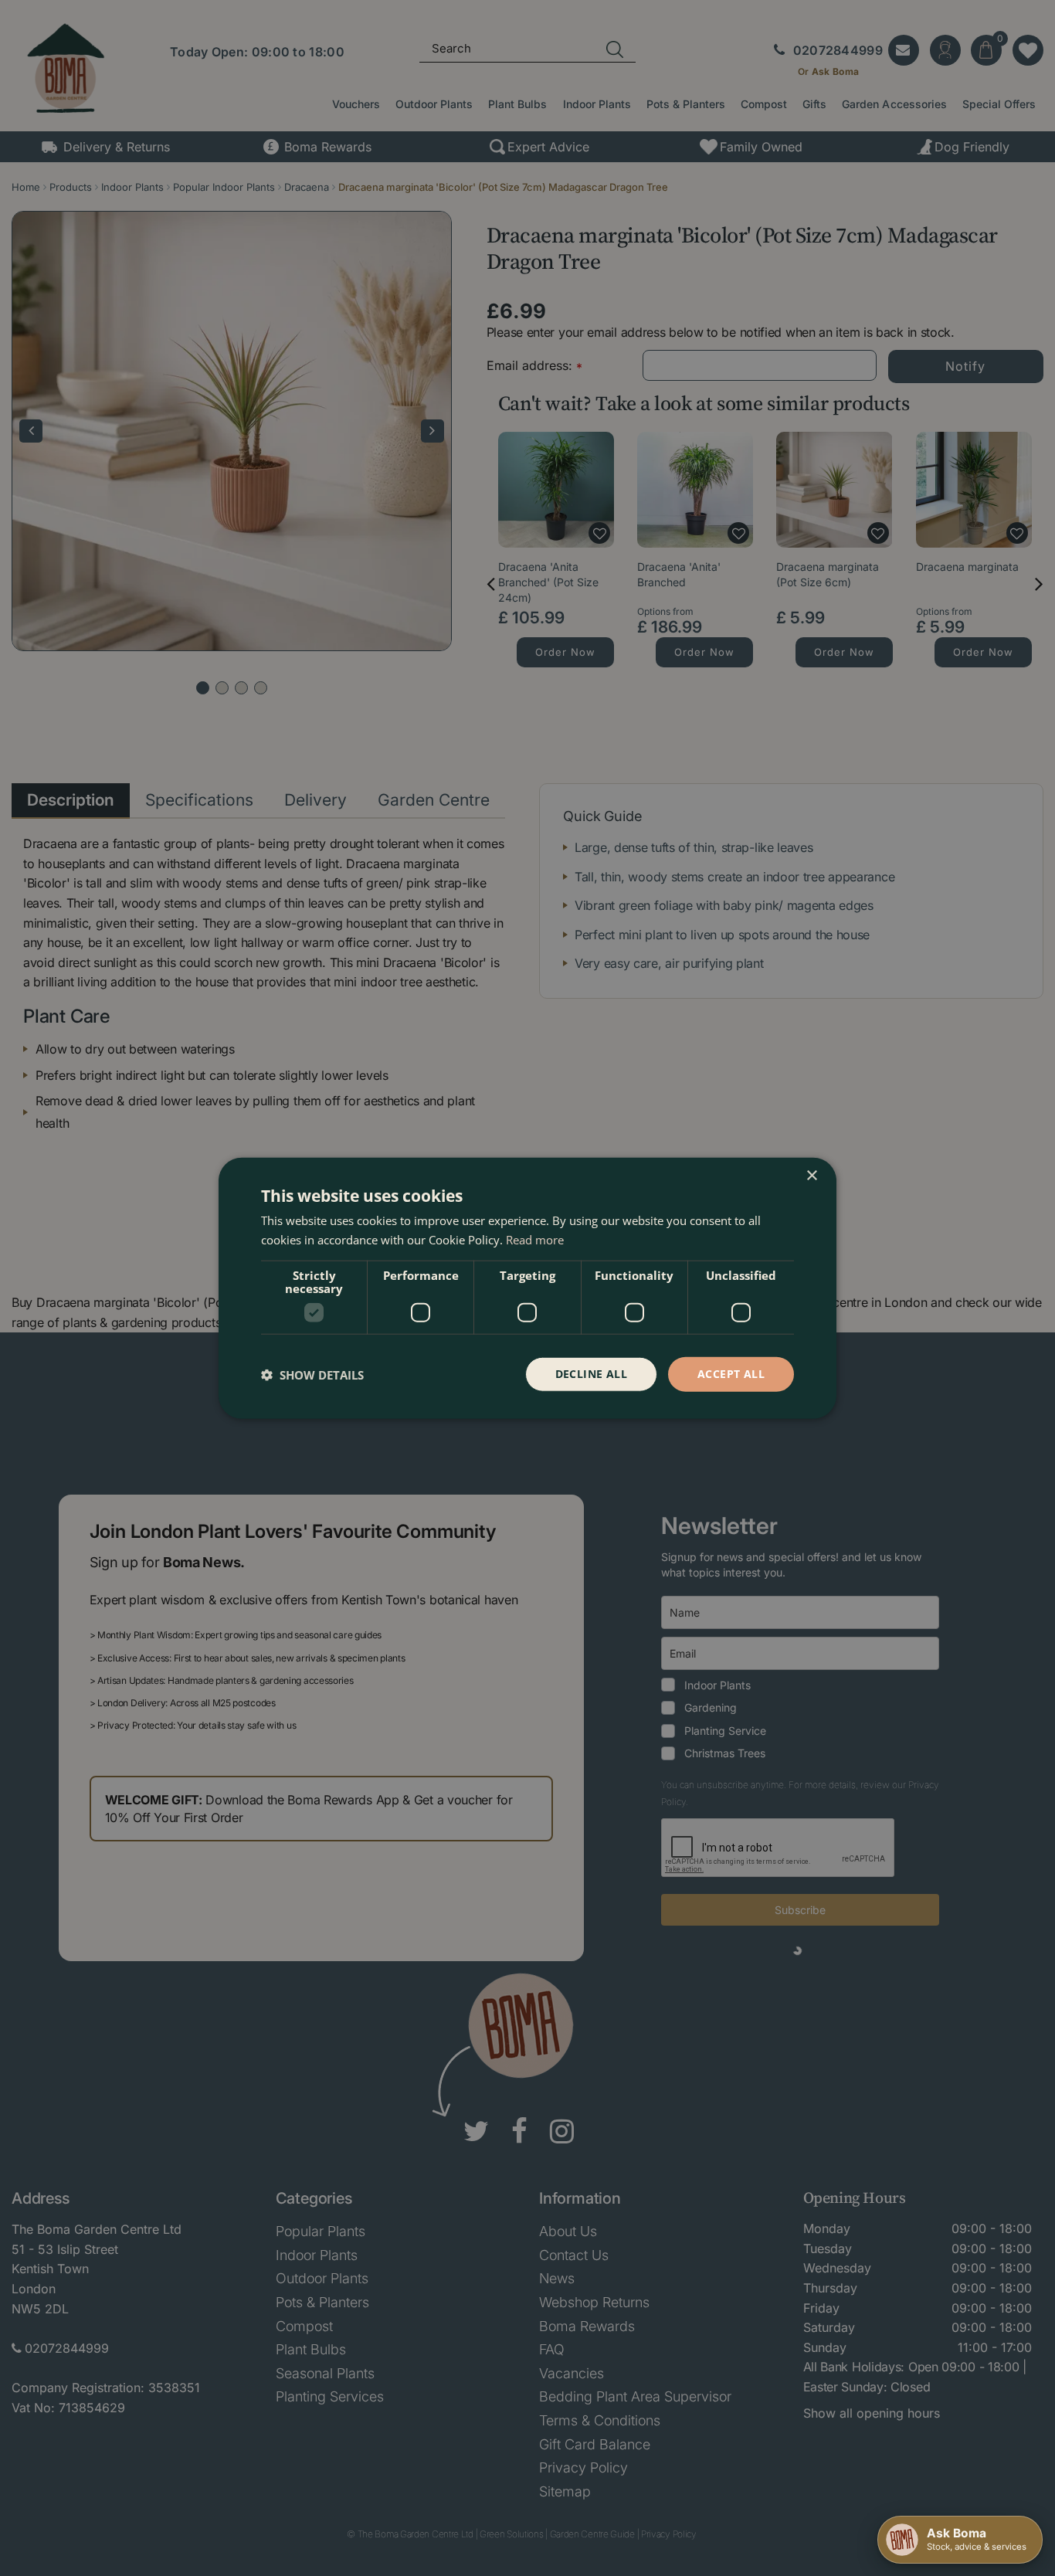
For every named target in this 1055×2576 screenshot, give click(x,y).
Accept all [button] (731, 1374)
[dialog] (527, 1288)
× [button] (811, 1175)
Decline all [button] (591, 1374)
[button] (312, 1374)
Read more (535, 1239)
